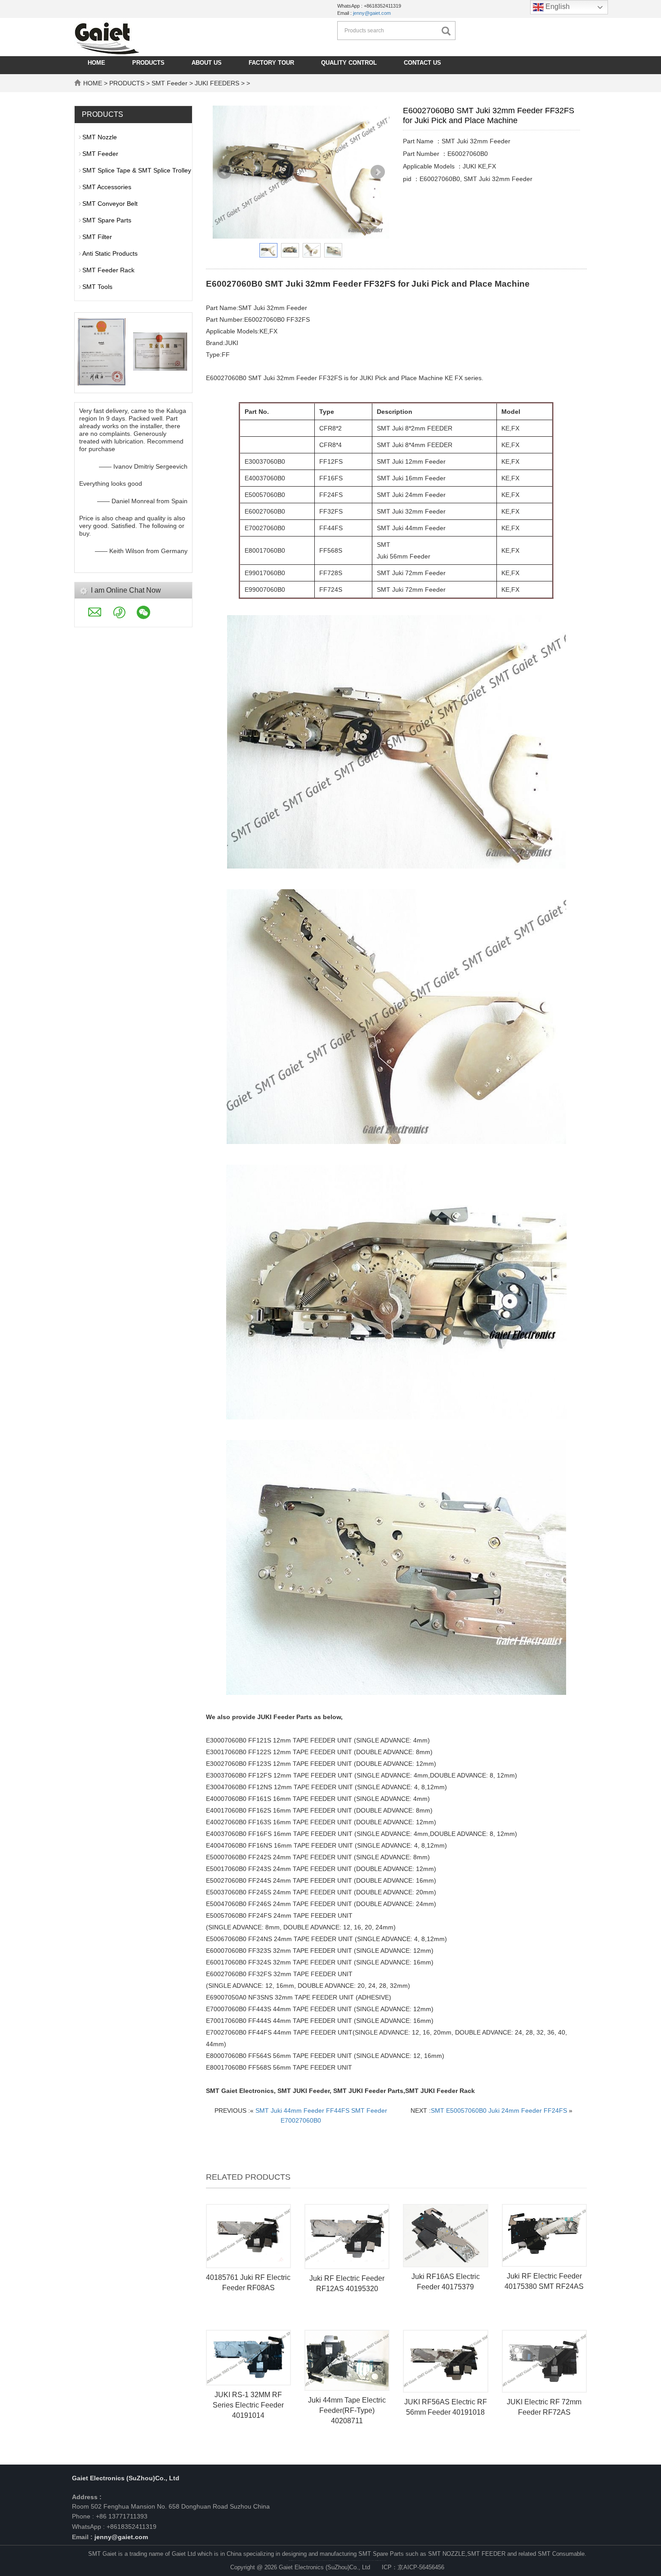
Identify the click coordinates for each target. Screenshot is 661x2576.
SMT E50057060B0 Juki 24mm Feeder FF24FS (499, 2110)
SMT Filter (97, 237)
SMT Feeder (170, 83)
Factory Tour (271, 63)
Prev (224, 172)
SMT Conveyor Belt (110, 204)
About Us (207, 63)
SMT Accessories (107, 187)
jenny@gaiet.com (372, 13)
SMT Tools (97, 287)
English (557, 7)
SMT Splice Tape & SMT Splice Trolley (137, 170)
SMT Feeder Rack (108, 270)
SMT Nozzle (100, 137)
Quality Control (349, 63)
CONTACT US (422, 63)
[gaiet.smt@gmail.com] (389, 2523)
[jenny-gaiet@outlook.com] (396, 2523)
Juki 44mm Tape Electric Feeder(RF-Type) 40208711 (347, 2410)
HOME (96, 63)
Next (378, 172)
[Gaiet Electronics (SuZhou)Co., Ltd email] (100, 615)
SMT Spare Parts (107, 220)
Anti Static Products (110, 253)
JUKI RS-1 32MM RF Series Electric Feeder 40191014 (248, 2405)
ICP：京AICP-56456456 (413, 2567)
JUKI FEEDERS (217, 83)
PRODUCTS (148, 63)
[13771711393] (392, 2523)
